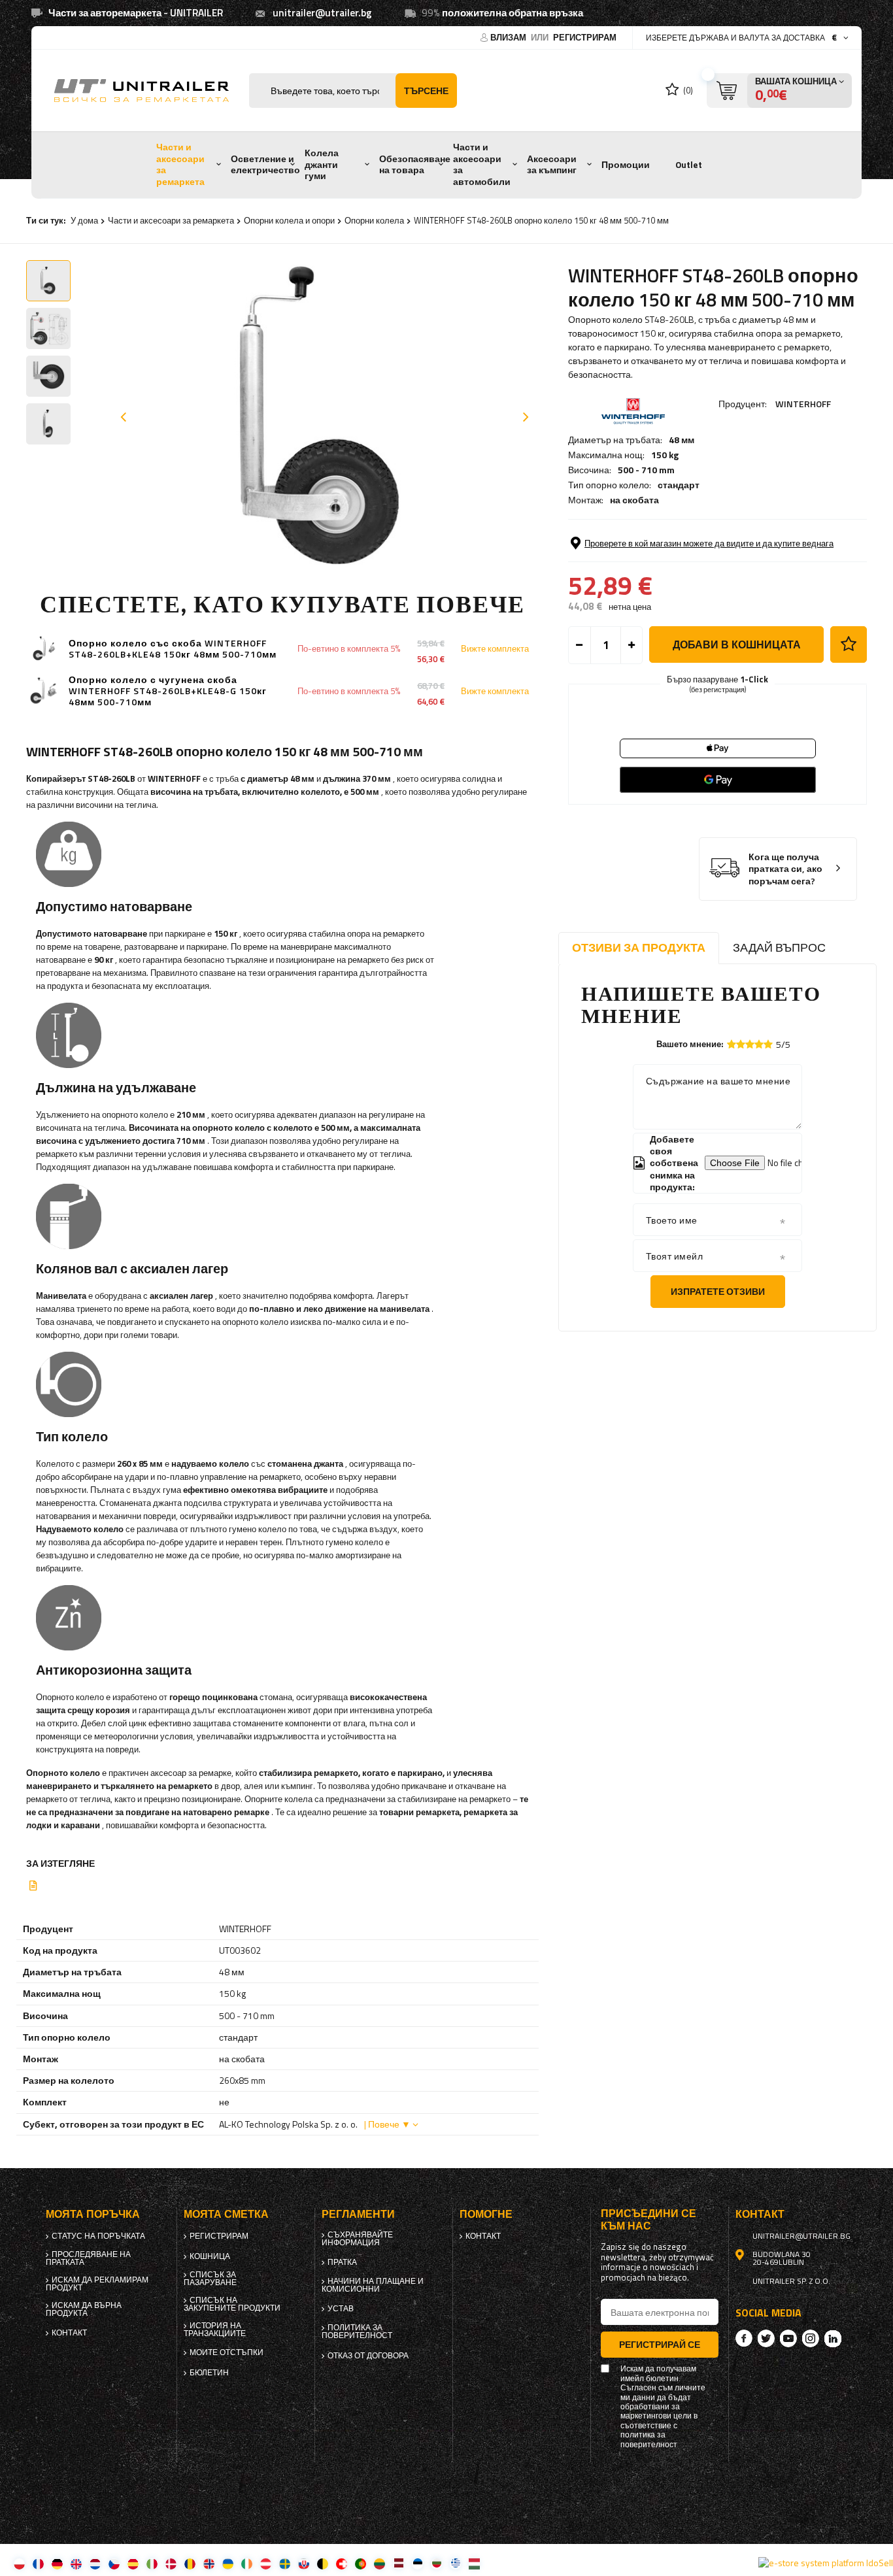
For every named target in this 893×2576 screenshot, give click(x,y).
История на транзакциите (215, 2330)
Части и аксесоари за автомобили (482, 164)
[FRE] (38, 2563)
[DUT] (95, 2563)
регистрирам (585, 37)
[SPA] (133, 2563)
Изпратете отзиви (718, 1291)
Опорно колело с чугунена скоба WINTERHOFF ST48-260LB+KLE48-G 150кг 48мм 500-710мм (168, 691)
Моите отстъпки (227, 2352)
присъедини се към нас (649, 2220)
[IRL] (247, 2563)
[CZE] (114, 2563)
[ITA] (152, 2563)
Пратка (342, 2262)
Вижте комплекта (495, 649)
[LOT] (398, 2563)
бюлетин (209, 2373)
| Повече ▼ (387, 2124)
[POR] (361, 2563)
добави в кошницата (737, 644)
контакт (69, 2333)
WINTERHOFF (803, 404)
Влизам (509, 37)
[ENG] (76, 2563)
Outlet (689, 165)
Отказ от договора (368, 2356)
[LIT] (379, 2563)
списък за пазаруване (210, 2279)
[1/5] (732, 1044)
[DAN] (171, 2563)
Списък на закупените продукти (232, 2304)
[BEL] (323, 2563)
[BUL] (436, 2563)
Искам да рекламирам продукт (97, 2284)
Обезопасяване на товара (415, 165)
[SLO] (304, 2563)
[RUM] (190, 2563)
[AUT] (266, 2563)
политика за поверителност (357, 2332)
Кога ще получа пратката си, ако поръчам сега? (785, 869)
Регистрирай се (660, 2344)
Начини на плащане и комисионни (373, 2285)
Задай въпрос (779, 947)
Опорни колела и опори (289, 220)
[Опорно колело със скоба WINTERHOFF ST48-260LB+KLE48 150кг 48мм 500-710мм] (44, 649)
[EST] (417, 2563)
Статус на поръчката (98, 2236)
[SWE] (285, 2563)
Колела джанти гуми (322, 164)
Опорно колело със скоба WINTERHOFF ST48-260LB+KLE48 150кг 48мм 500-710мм (173, 649)
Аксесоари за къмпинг (552, 165)
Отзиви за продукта (639, 947)
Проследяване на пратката (88, 2258)
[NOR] (209, 2563)
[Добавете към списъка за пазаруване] (849, 644)
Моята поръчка (93, 2214)
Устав (341, 2309)
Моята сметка (226, 2214)
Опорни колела (374, 220)
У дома (84, 220)
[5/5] (768, 1044)
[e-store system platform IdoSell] (826, 2563)
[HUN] (474, 2563)
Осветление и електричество (265, 165)
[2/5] (741, 1044)
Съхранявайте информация (357, 2239)
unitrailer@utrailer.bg (322, 13)
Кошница (210, 2256)
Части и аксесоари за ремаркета (180, 164)
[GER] (57, 2563)
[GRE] (455, 2563)
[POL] (19, 2563)
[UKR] (228, 2563)
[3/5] (750, 1044)
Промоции (626, 165)
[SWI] (342, 2563)
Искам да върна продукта (84, 2309)
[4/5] (759, 1044)
